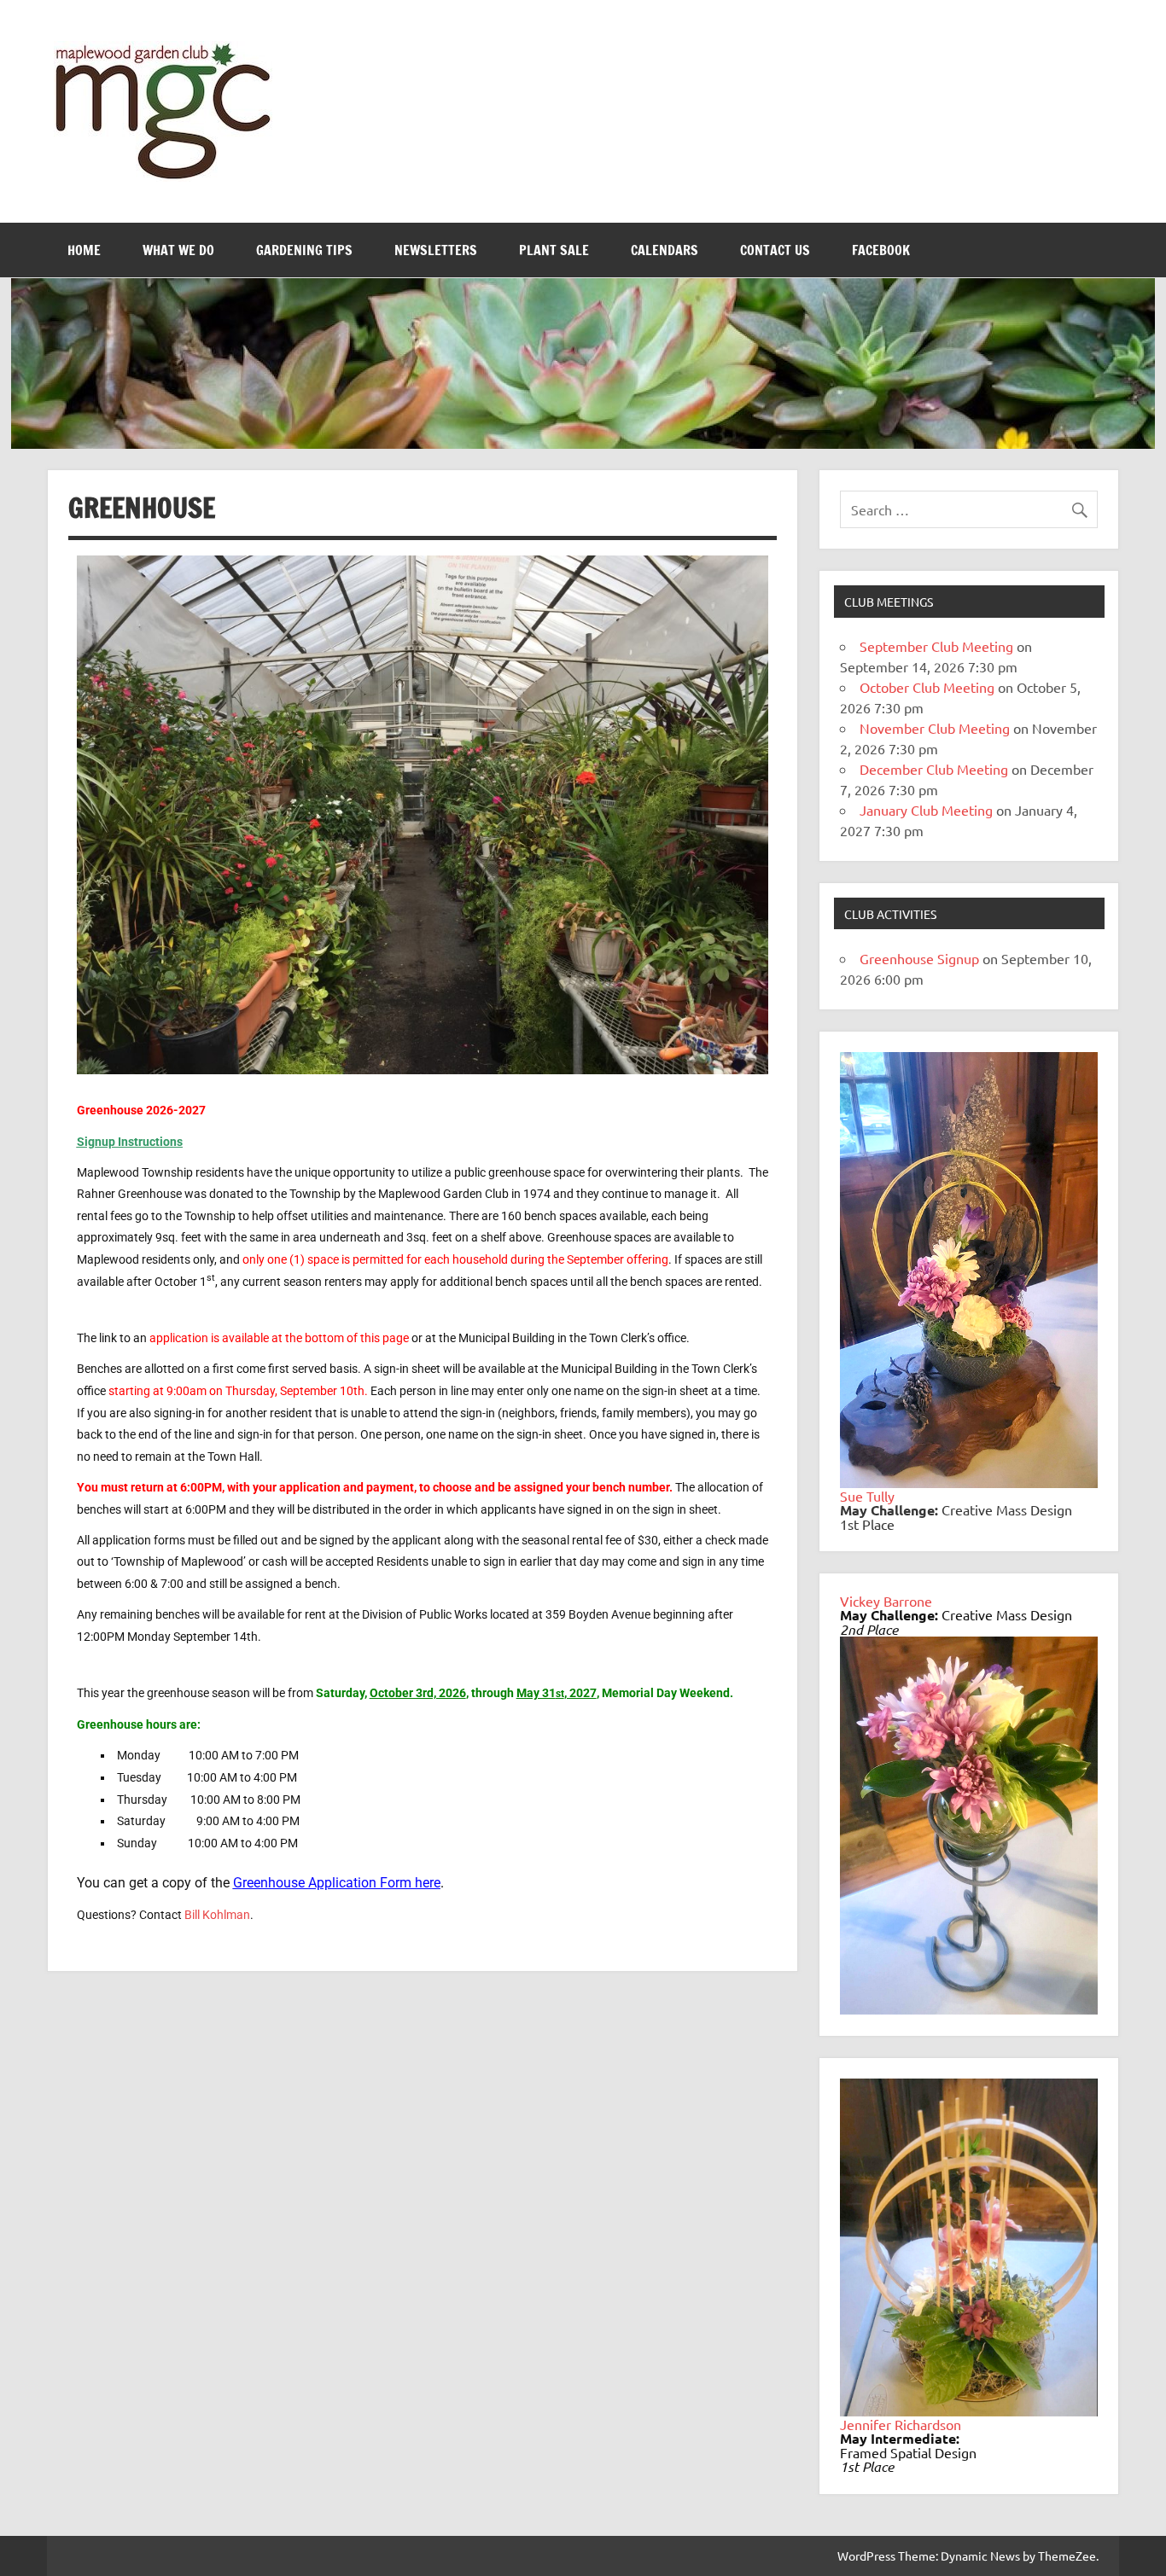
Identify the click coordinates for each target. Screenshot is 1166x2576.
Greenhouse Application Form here (337, 1883)
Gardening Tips (304, 250)
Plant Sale (554, 250)
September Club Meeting (936, 646)
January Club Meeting (926, 810)
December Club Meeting (934, 769)
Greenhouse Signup (919, 958)
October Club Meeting (927, 687)
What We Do (178, 250)
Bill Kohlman (217, 1915)
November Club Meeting (935, 728)
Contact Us (775, 250)
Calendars (665, 250)
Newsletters (436, 250)
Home (84, 250)
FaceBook (881, 250)
